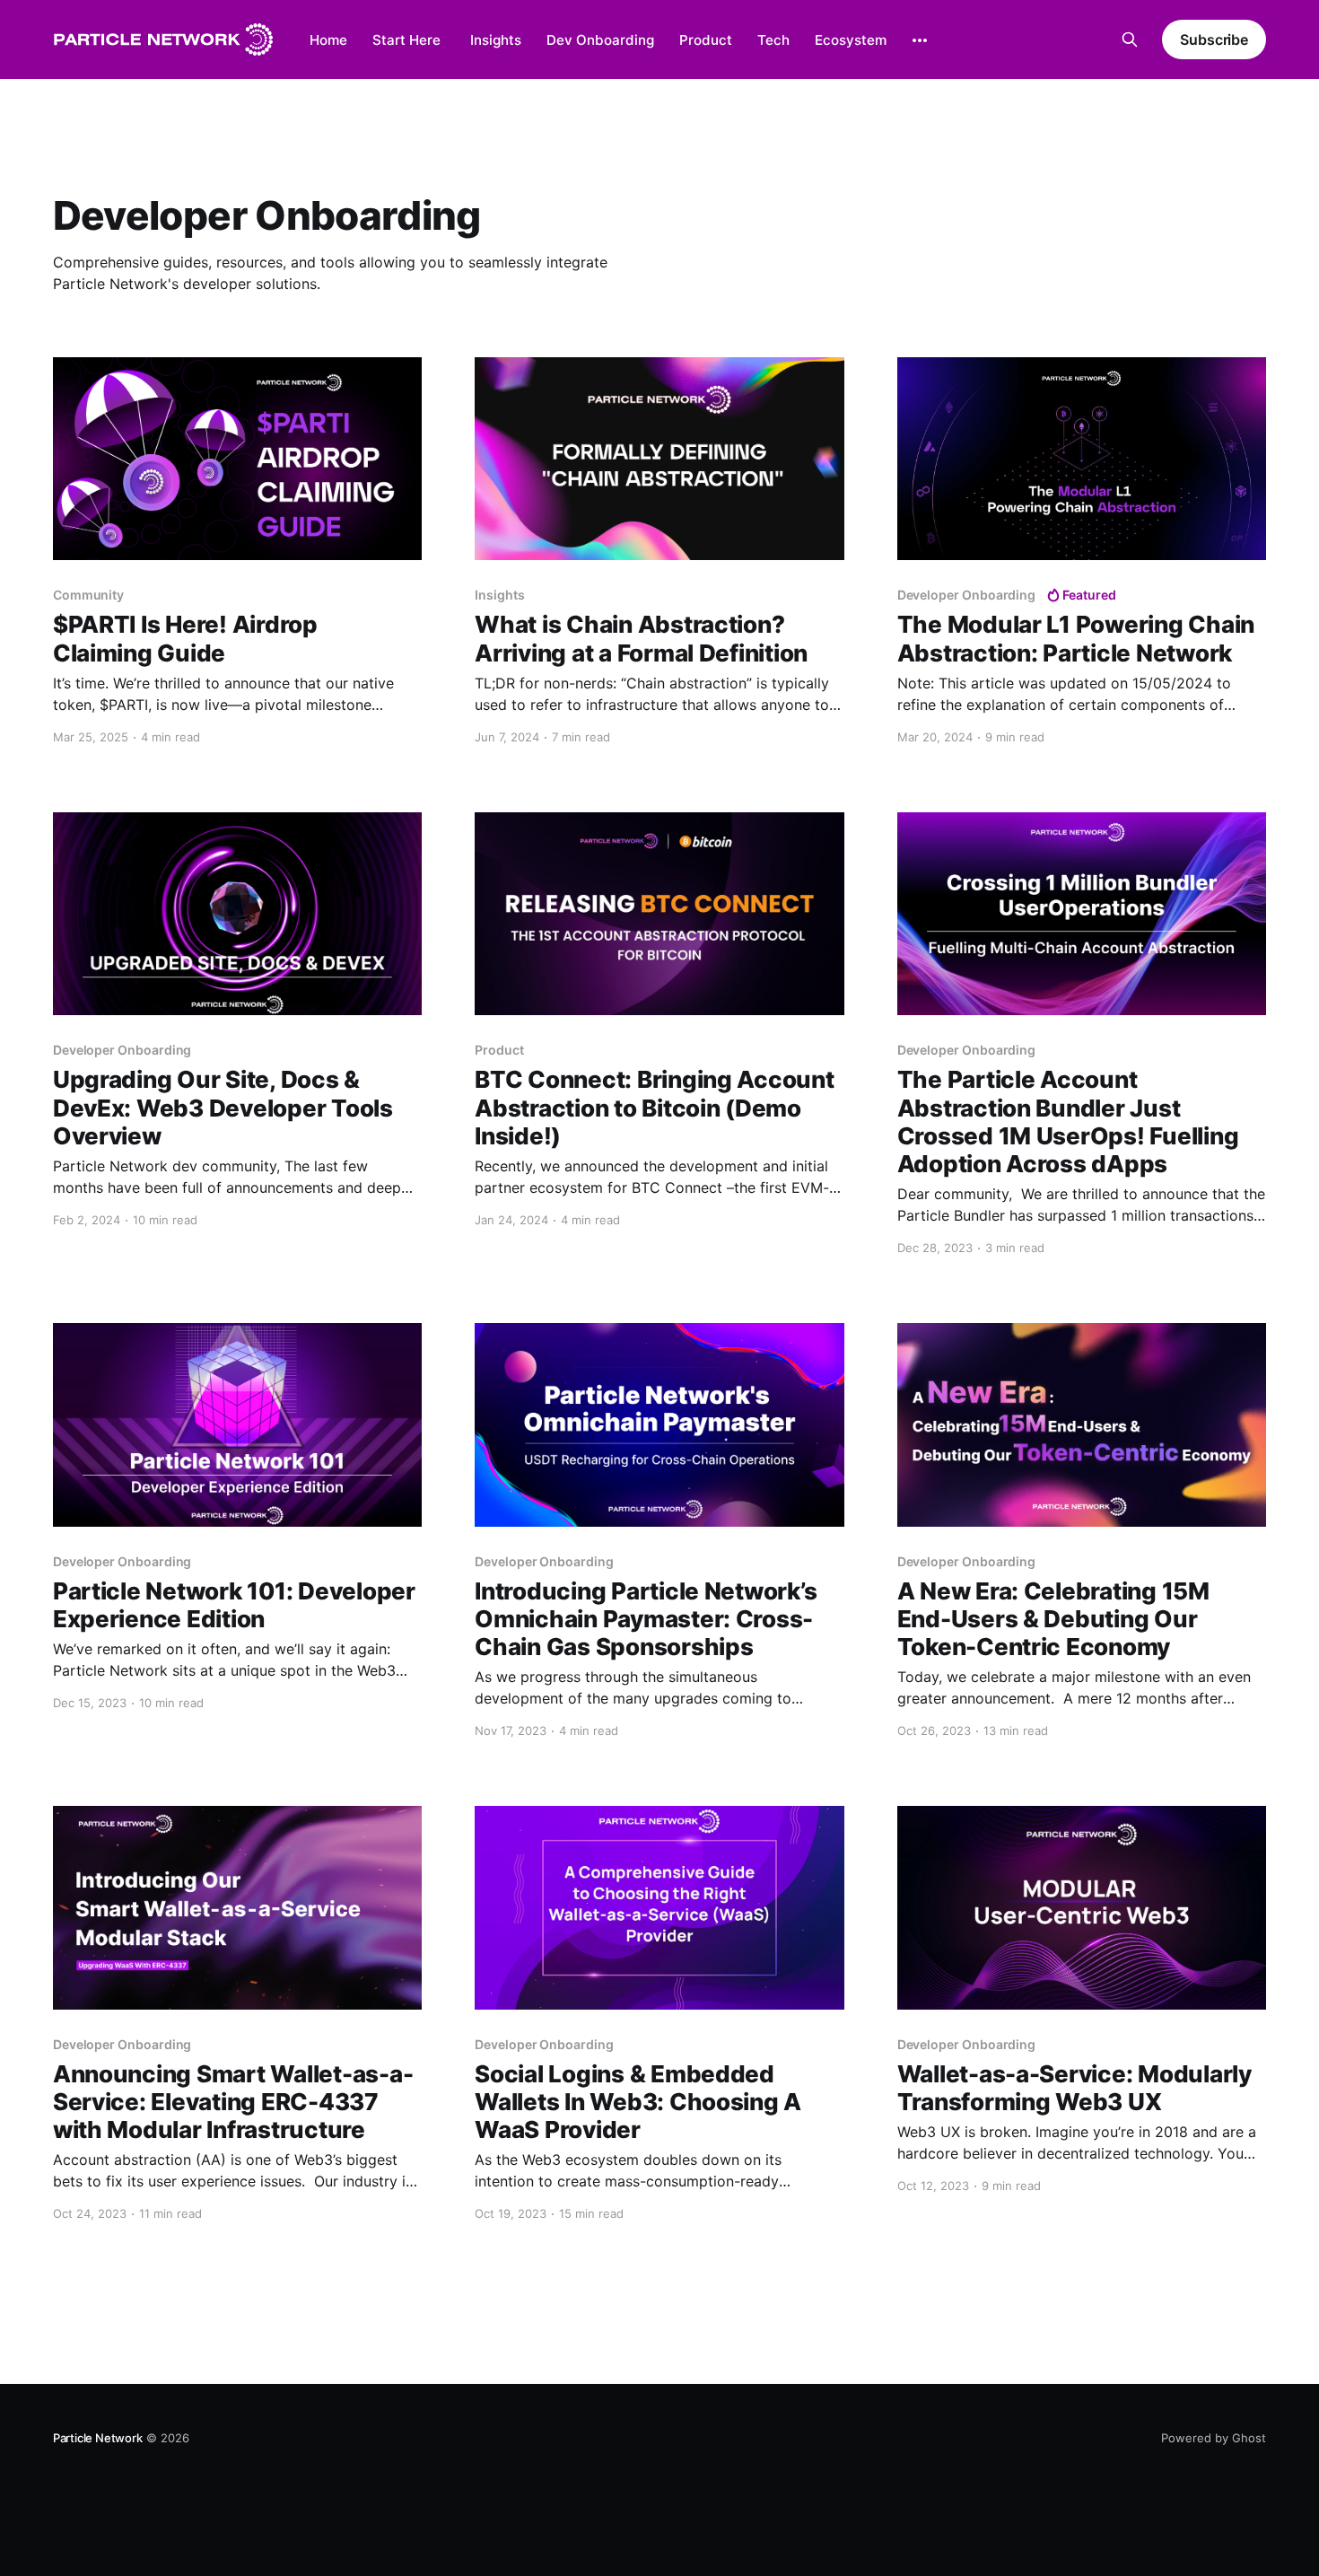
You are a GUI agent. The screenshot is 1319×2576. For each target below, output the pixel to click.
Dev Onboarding (600, 40)
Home (328, 40)
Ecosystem (851, 40)
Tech (773, 40)
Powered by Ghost (1214, 2438)
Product (706, 40)
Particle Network (98, 2438)
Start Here (406, 40)
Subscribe (1214, 39)
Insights (496, 40)
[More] (920, 40)
